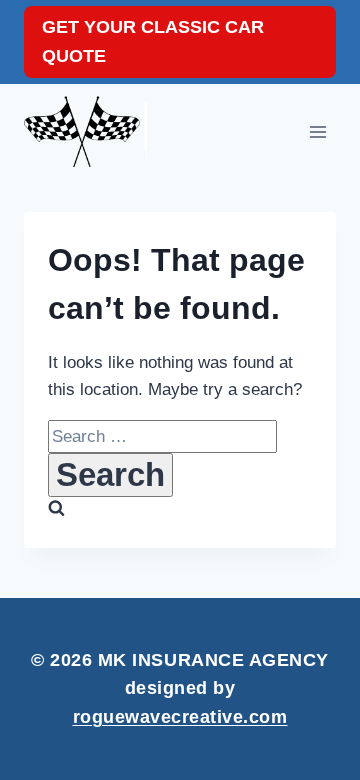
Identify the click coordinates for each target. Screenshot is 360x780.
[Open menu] (317, 131)
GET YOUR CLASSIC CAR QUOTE (153, 41)
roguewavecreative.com (180, 717)
